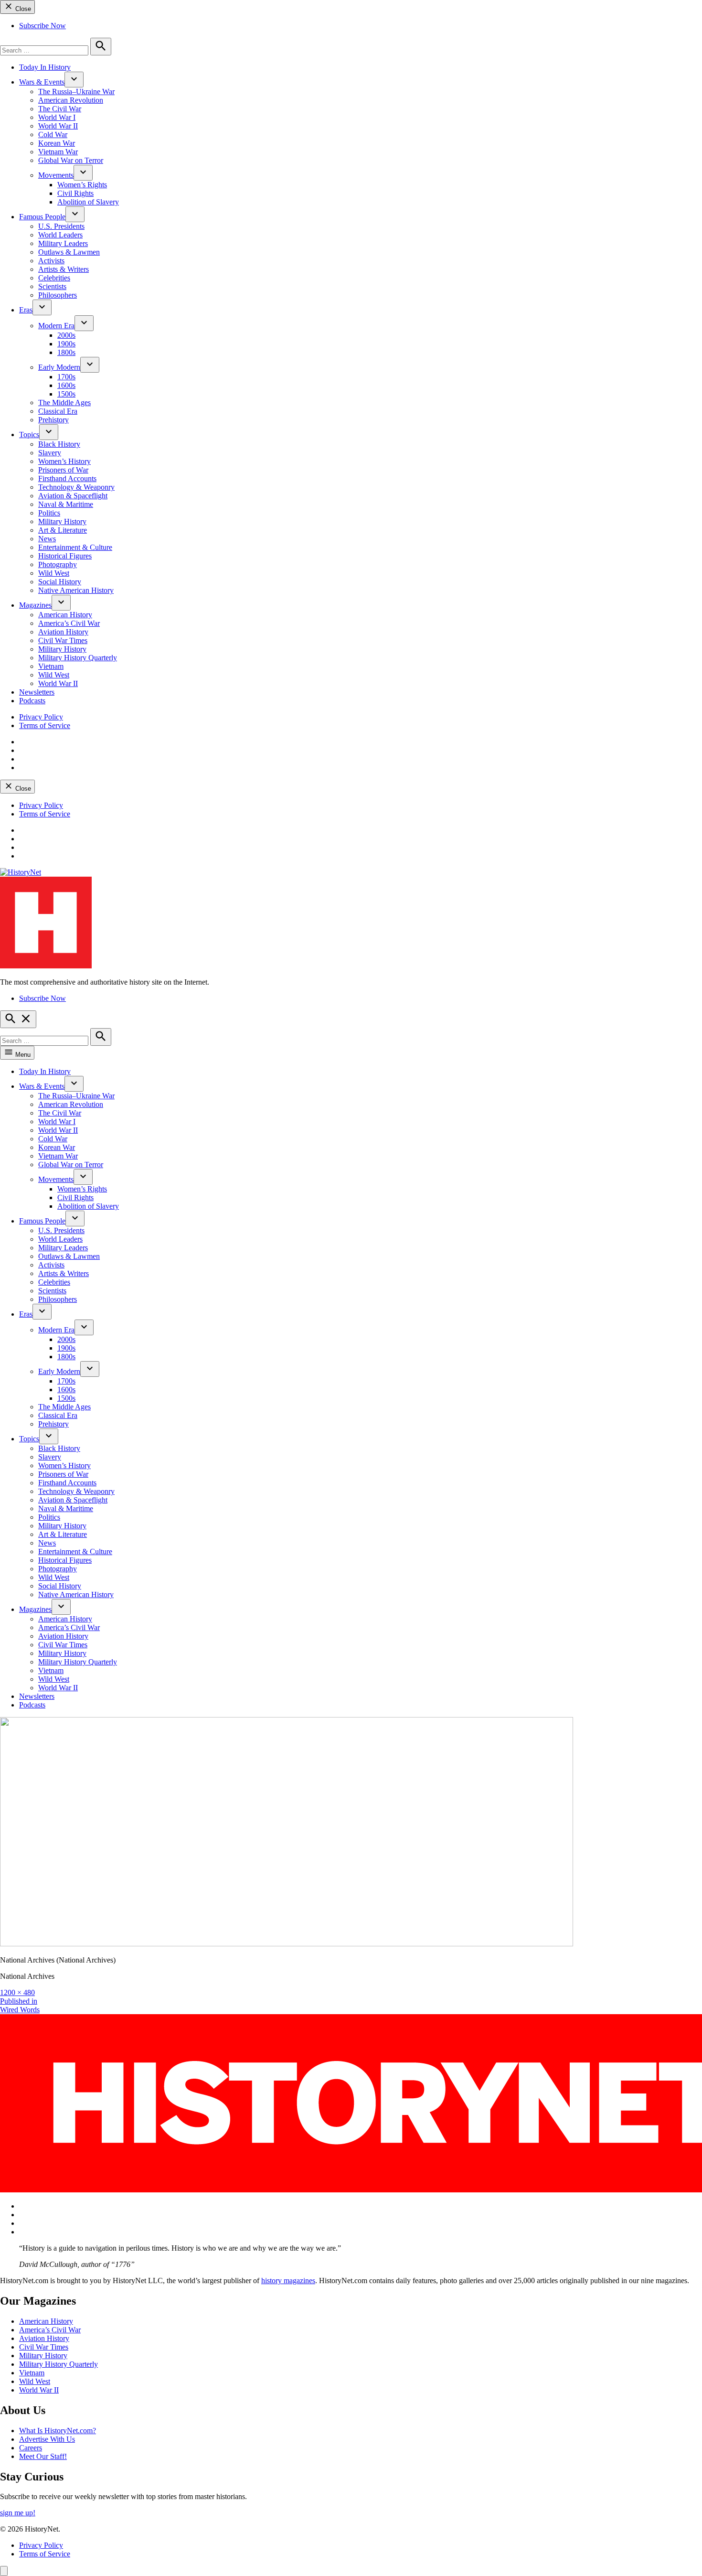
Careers (31, 2448)
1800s (66, 352)
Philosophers (58, 295)
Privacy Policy (41, 717)
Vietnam (51, 666)
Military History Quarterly (78, 658)
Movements (56, 175)
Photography (58, 564)
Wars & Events (42, 82)
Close (22, 9)
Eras (26, 310)
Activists (51, 261)
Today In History (45, 67)
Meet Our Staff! (43, 2456)
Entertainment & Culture (75, 547)
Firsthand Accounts (67, 478)
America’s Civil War (69, 623)
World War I (57, 117)
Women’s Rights (82, 185)
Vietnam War (58, 152)
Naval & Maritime (66, 504)
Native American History (76, 590)
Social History (60, 582)
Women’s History (64, 461)
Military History (62, 521)
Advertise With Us (47, 2439)
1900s (66, 344)
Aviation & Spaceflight (73, 496)
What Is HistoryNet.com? (58, 2431)
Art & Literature (63, 530)
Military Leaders (63, 243)
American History (65, 615)
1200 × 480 (17, 1992)
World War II (58, 126)
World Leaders (60, 235)
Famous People (42, 217)
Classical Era (58, 411)
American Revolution (71, 100)
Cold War (53, 134)
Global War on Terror (71, 160)
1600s (66, 385)
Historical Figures (65, 556)
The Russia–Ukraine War (76, 91)
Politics (49, 513)
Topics (29, 435)
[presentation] (74, 80)
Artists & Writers (64, 269)
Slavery (50, 453)
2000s (66, 335)
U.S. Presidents (61, 226)
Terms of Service (45, 725)
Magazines (35, 605)
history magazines (288, 2281)
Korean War (57, 143)
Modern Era (56, 326)
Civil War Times (63, 640)
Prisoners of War (63, 470)
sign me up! (18, 2513)
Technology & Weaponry (76, 487)
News (47, 539)
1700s (66, 377)
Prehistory (53, 420)
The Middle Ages (64, 402)
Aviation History (63, 632)
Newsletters (37, 692)
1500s (66, 394)
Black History (59, 444)
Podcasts (32, 701)
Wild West (54, 573)
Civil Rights (75, 193)
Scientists (52, 286)
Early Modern (59, 367)
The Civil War (60, 109)
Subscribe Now (43, 26)
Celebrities (54, 278)
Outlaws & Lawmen (69, 252)
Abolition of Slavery (88, 202)
